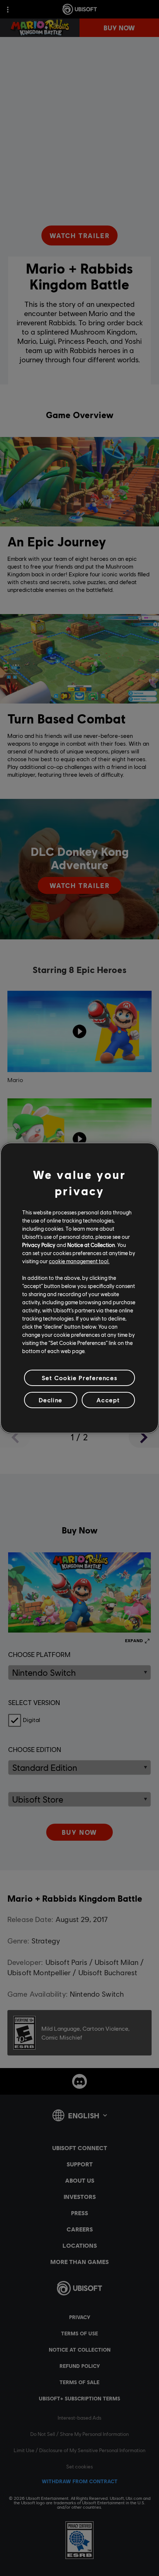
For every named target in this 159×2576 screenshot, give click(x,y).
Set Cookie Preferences (79, 1378)
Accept (108, 1400)
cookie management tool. (79, 1261)
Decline (51, 1400)
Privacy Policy (39, 1245)
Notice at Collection (91, 1245)
